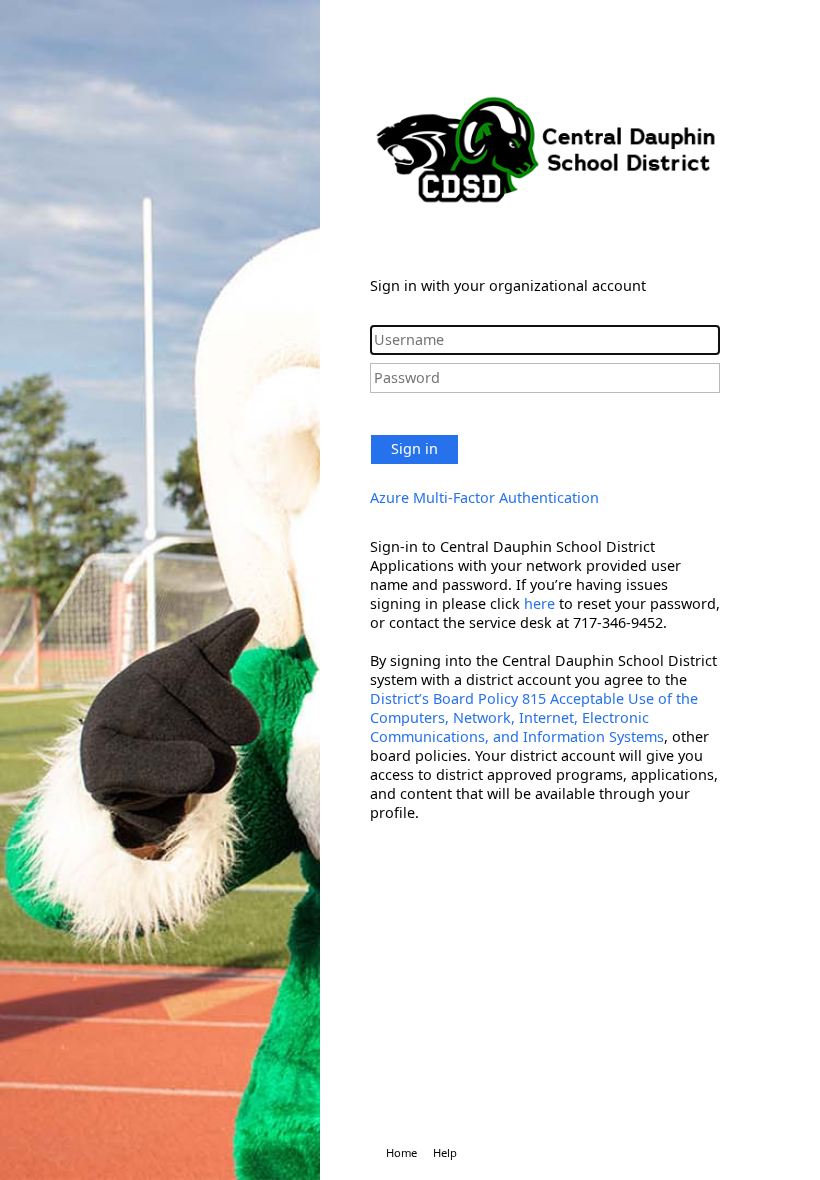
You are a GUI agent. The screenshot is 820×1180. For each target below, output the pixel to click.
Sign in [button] (414, 448)
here (539, 603)
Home (401, 1152)
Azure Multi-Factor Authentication (484, 497)
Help (445, 1152)
